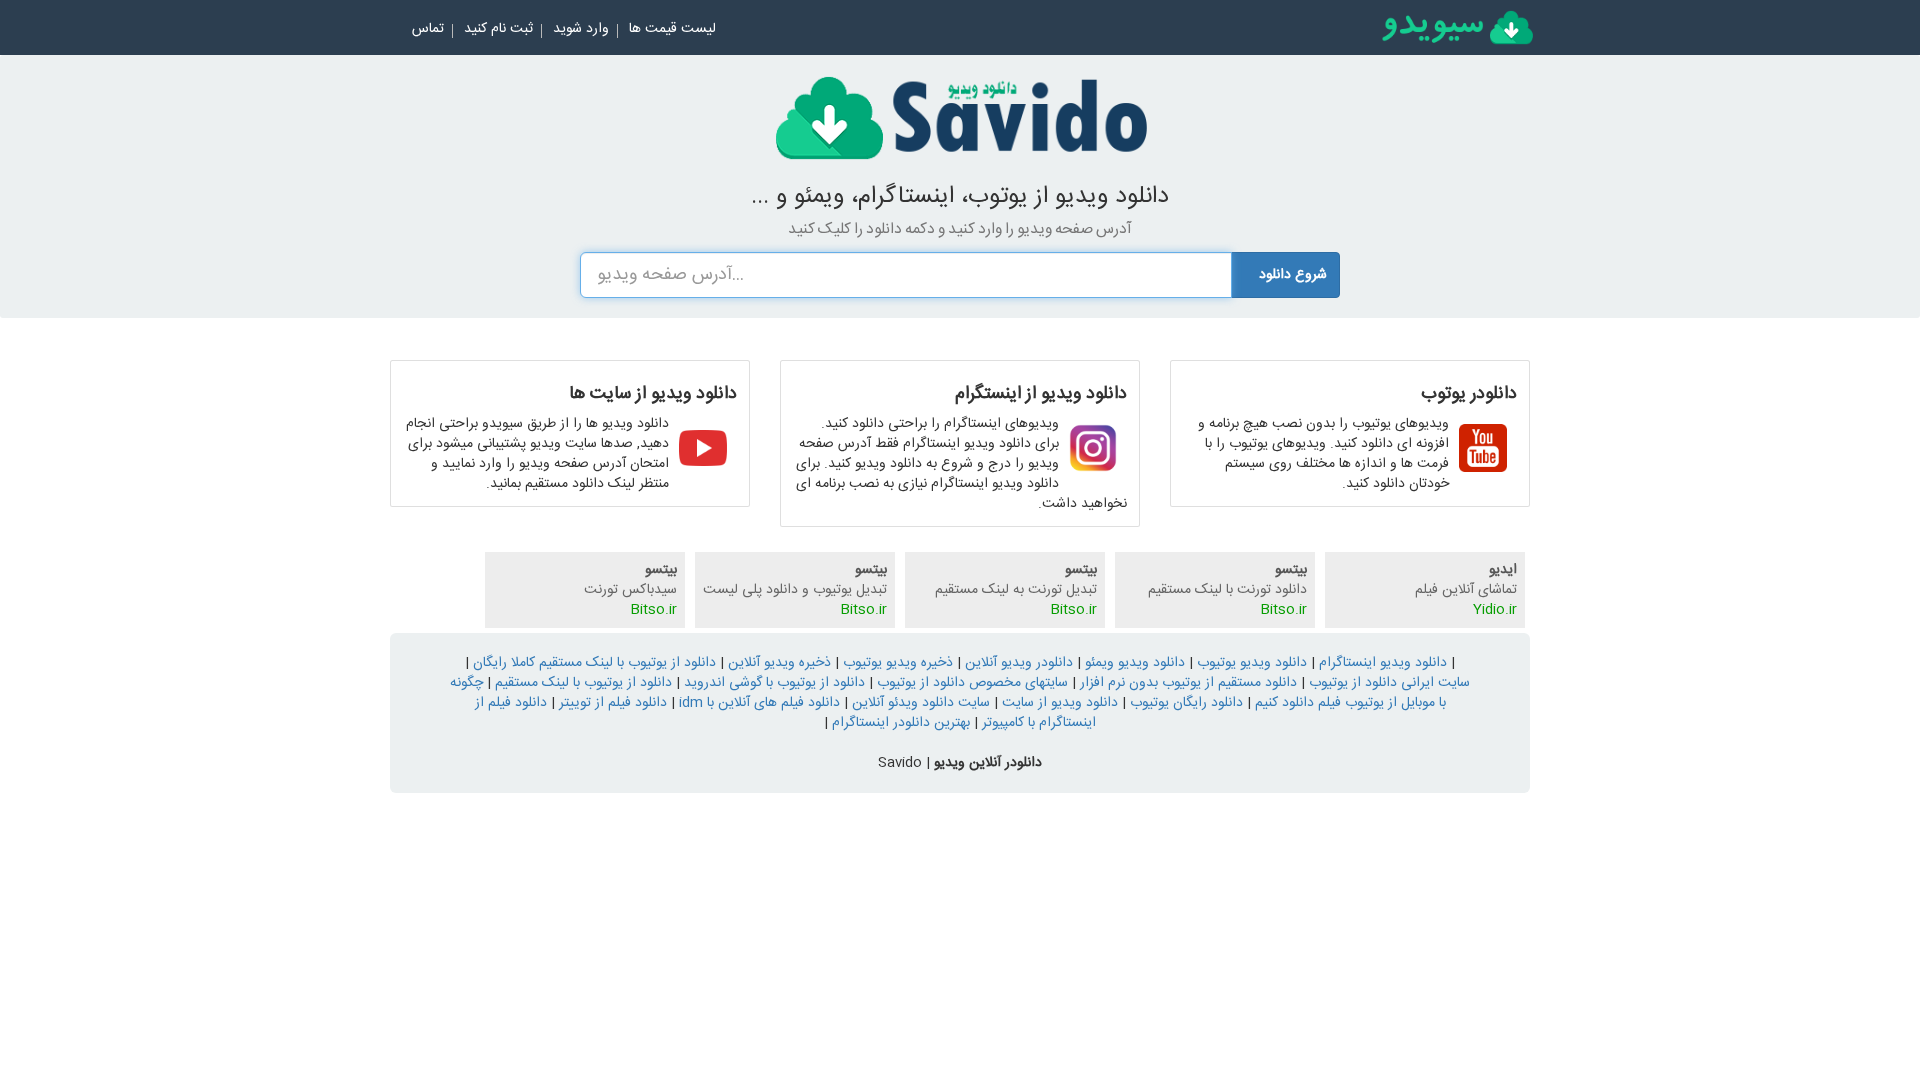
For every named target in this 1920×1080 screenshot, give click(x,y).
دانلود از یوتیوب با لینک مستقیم (581, 683)
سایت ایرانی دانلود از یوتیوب (1387, 683)
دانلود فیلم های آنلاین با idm (757, 703)
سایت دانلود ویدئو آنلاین (919, 703)
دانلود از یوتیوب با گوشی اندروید (772, 683)
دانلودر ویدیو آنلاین (1017, 663)
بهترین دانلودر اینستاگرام (899, 723)
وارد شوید (581, 29)
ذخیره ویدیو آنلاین (777, 663)
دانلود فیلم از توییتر (611, 703)
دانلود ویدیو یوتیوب (1250, 663)
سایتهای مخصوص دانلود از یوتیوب (970, 683)
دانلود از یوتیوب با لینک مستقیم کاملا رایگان (592, 663)
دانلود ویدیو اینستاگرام (1381, 663)
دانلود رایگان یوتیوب (1184, 703)
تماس (428, 29)
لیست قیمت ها (672, 29)
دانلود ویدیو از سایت (1058, 703)
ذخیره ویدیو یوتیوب (896, 663)
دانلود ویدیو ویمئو (1133, 663)
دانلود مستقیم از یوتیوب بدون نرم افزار (1186, 683)
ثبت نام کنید (498, 29)
